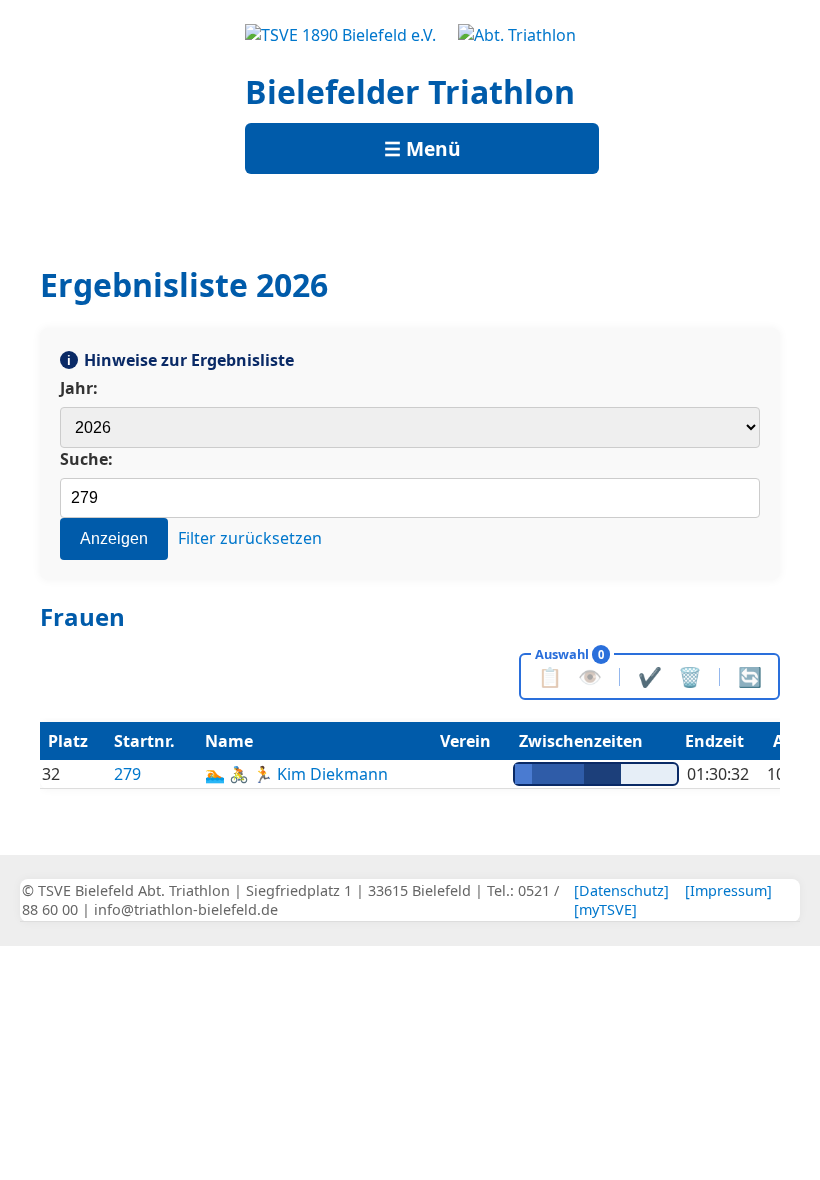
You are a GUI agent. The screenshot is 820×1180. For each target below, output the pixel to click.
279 (127, 774)
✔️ (650, 676)
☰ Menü (422, 148)
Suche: (86, 459)
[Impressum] (728, 890)
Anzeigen (114, 538)
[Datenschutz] (621, 890)
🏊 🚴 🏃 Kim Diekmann (296, 774)
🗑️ (690, 676)
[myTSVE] (605, 909)
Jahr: (79, 388)
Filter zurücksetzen (250, 538)
